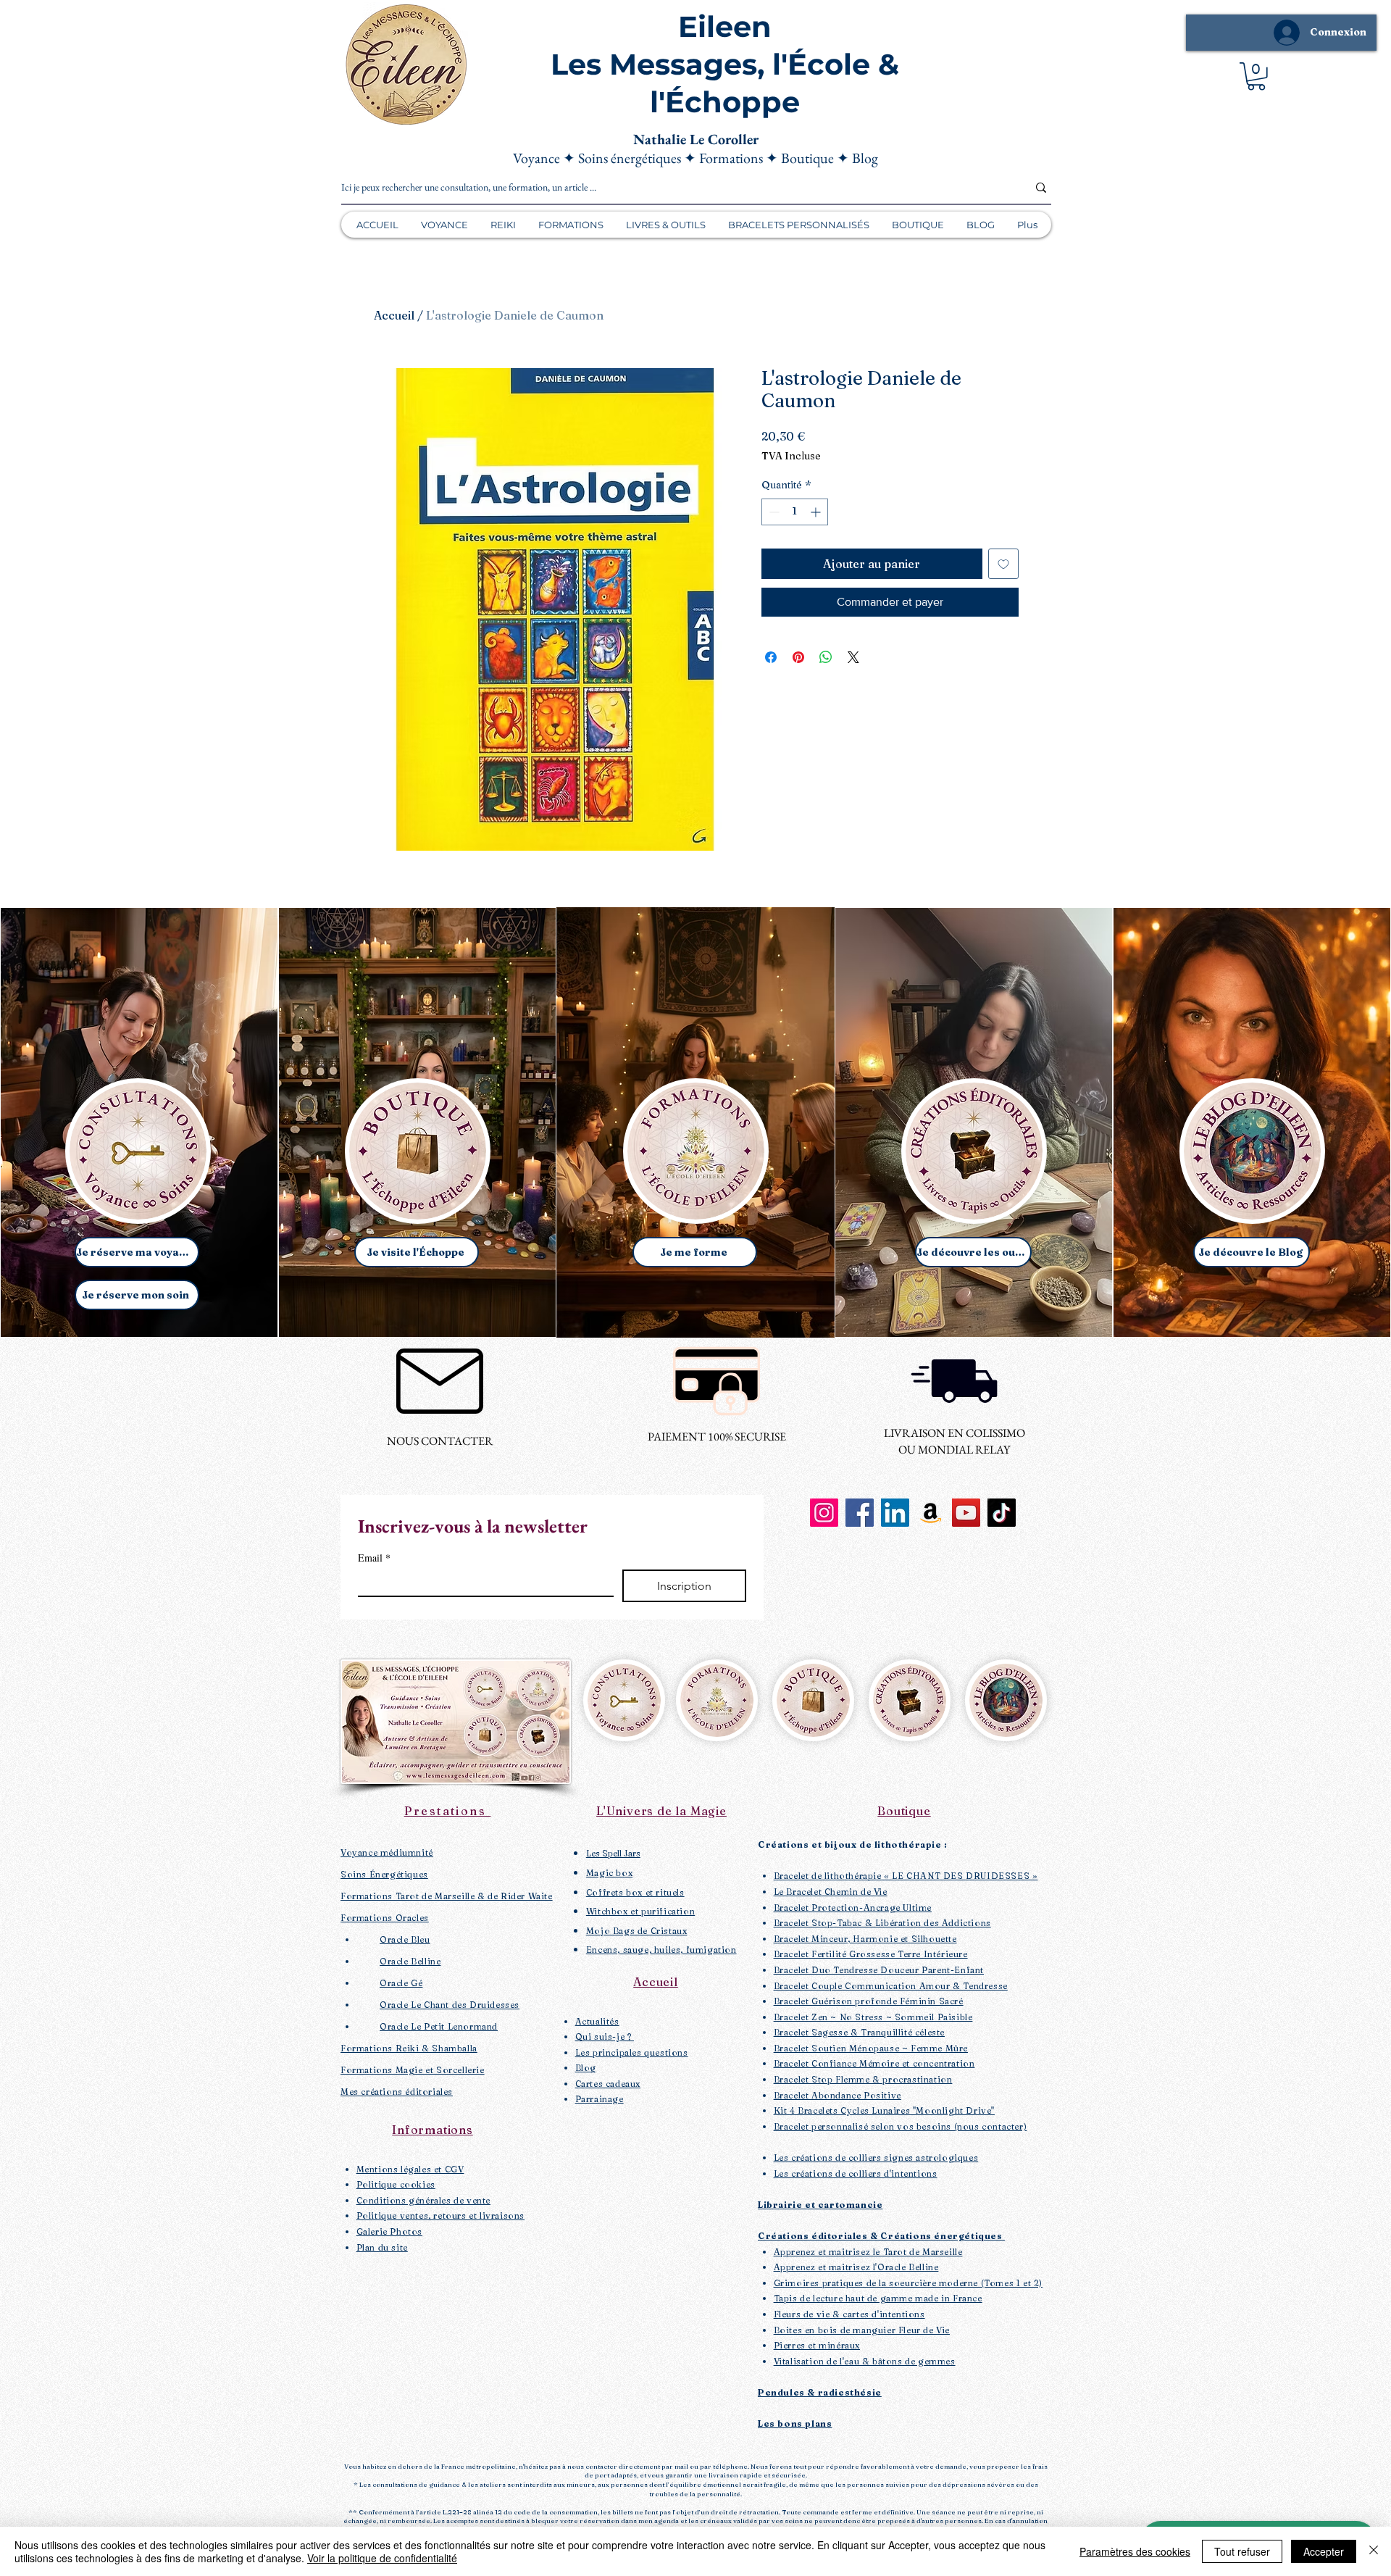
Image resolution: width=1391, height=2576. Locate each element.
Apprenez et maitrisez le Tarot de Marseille (868, 2252)
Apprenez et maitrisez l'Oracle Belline (856, 2267)
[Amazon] (931, 1513)
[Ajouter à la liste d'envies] (1003, 564)
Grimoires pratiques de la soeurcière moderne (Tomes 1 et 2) (908, 2283)
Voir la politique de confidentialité (382, 2558)
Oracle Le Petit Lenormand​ (439, 2026)
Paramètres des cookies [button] (1135, 2551)
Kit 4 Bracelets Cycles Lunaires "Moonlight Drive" (884, 2110)
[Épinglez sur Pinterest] (798, 657)
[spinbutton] (795, 512)
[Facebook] (860, 1513)
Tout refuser (1242, 2551)
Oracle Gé (401, 1983)
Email (374, 1558)
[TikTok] (1002, 1513)
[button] (1256, 76)
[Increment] (817, 512)
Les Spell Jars (613, 1853)
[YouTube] (966, 1513)
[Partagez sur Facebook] (771, 657)
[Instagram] (824, 1513)
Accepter (1324, 2551)
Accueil (394, 315)
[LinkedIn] (895, 1513)
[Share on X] (853, 657)
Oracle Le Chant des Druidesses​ (450, 2005)
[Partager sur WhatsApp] (826, 657)
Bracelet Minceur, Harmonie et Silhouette (865, 1939)
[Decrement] (773, 512)
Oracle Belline (410, 1961)
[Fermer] (1374, 2551)
